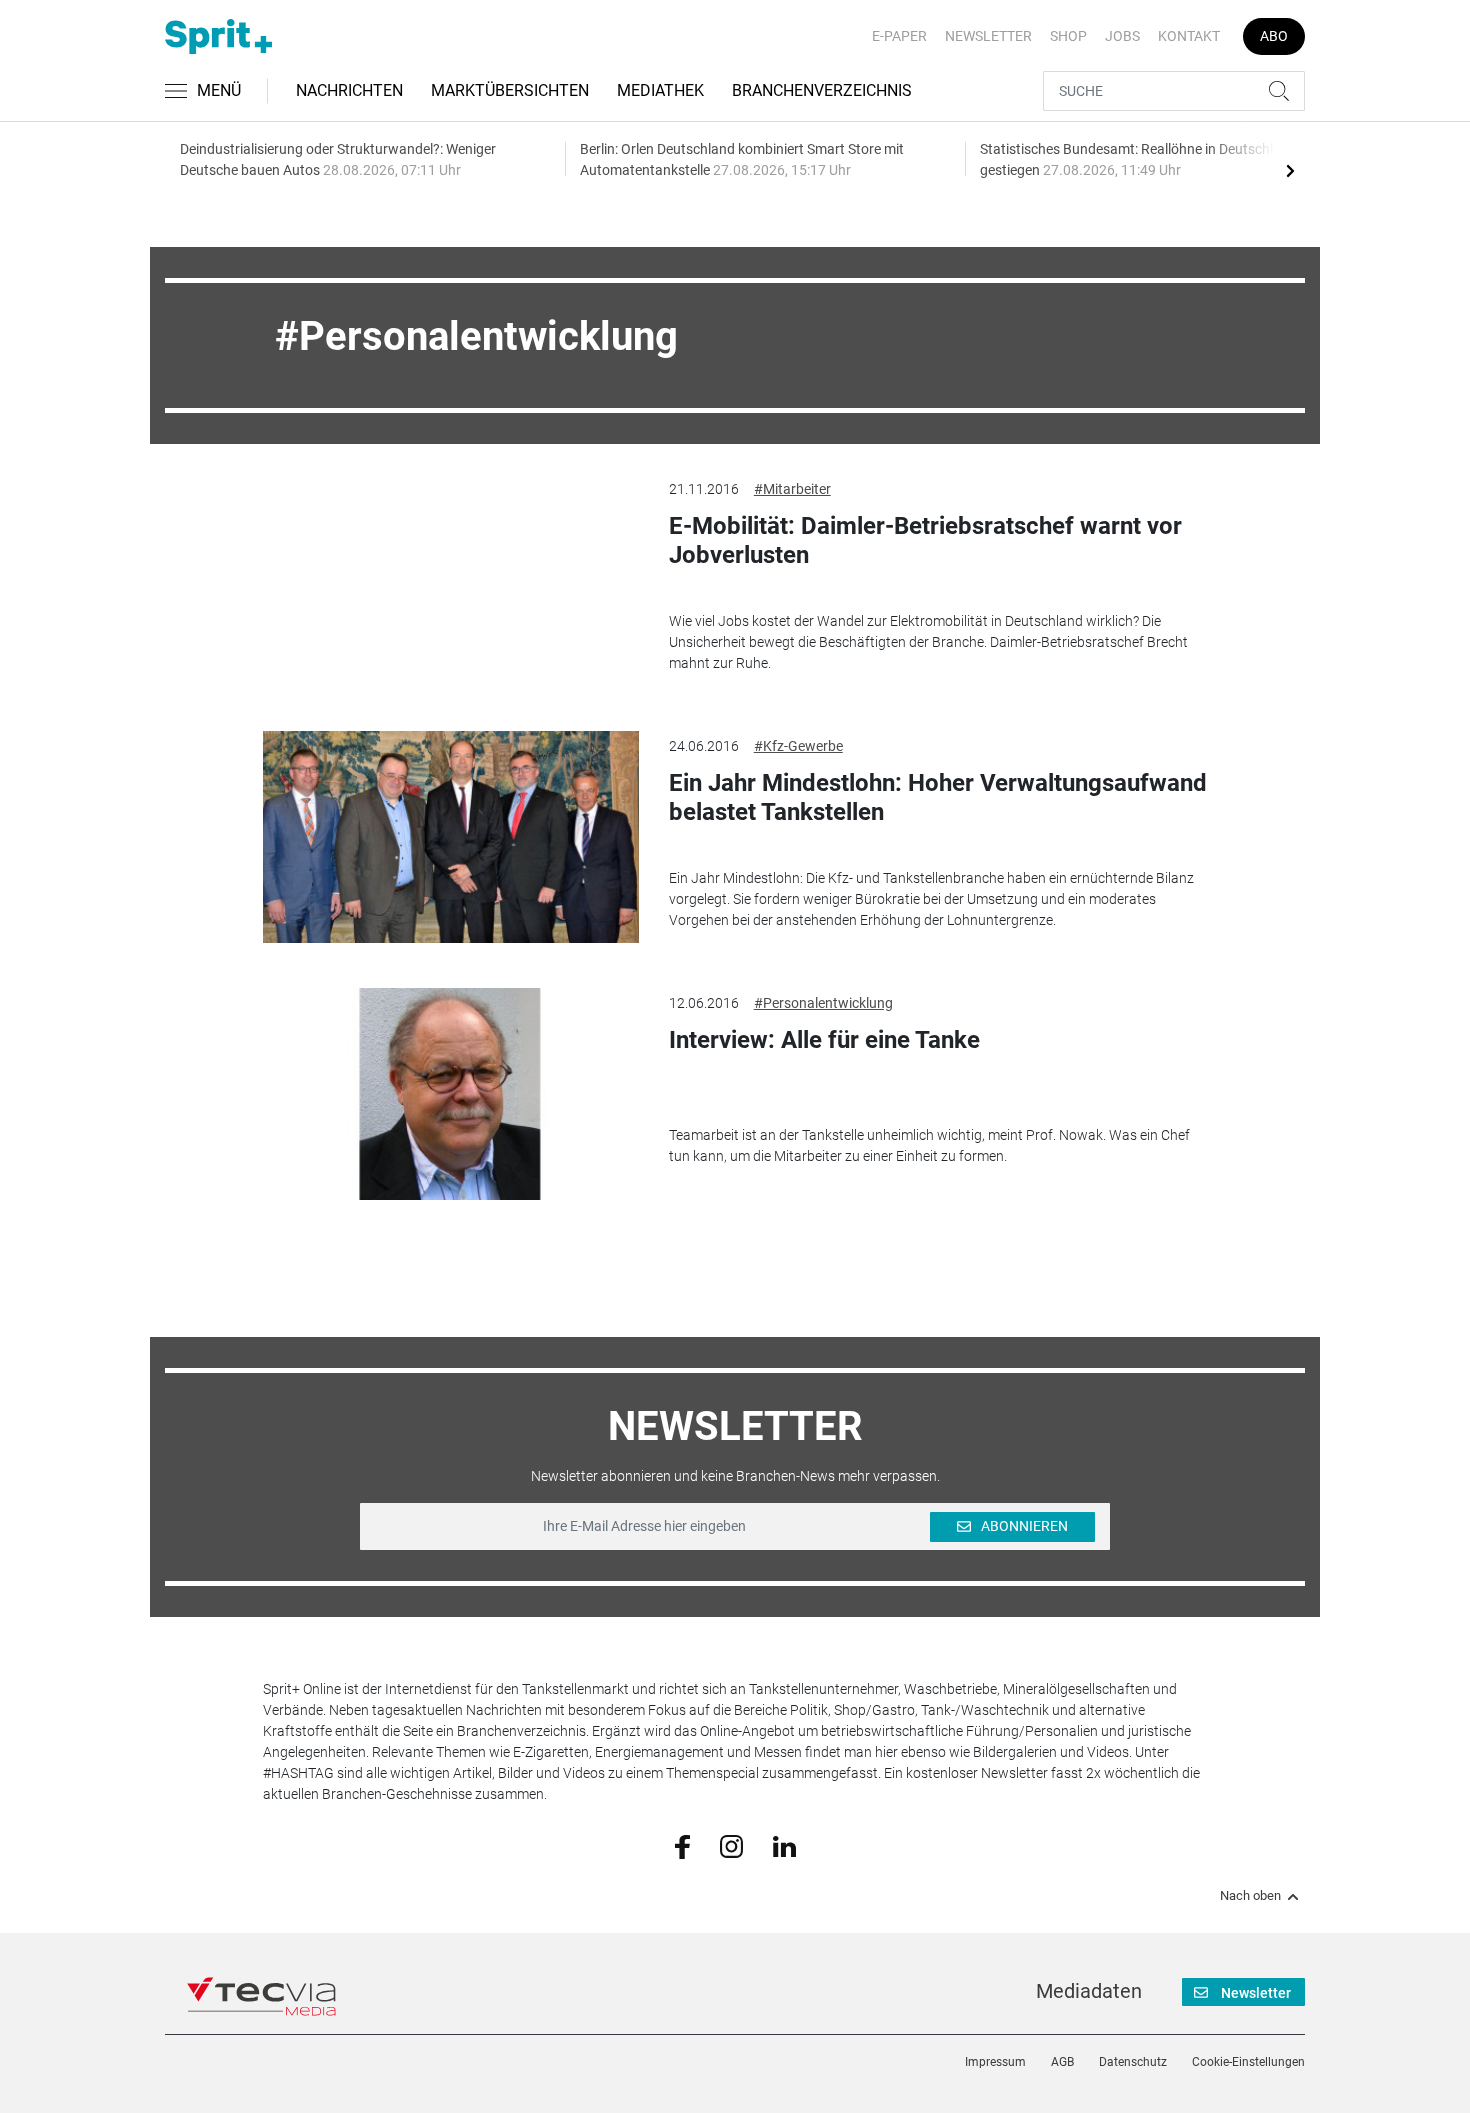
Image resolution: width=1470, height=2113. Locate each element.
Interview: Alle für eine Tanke (824, 1040)
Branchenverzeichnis (822, 90)
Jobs (1122, 36)
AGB (1062, 2062)
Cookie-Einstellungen (1248, 2062)
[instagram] (731, 1845)
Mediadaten (1089, 1991)
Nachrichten (349, 90)
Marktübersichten (510, 90)
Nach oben (1250, 1896)
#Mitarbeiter (792, 489)
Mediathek (660, 90)
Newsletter (988, 36)
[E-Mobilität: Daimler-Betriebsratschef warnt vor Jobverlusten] (451, 580)
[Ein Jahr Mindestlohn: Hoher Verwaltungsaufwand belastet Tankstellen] (451, 837)
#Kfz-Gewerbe (798, 746)
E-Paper (899, 36)
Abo (1274, 36)
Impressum (995, 2062)
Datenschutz (1133, 2062)
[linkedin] (784, 1845)
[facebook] (682, 1846)
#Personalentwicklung (823, 1003)
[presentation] (1290, 170)
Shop (1068, 36)
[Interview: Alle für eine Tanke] (451, 1094)
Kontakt (1189, 36)
